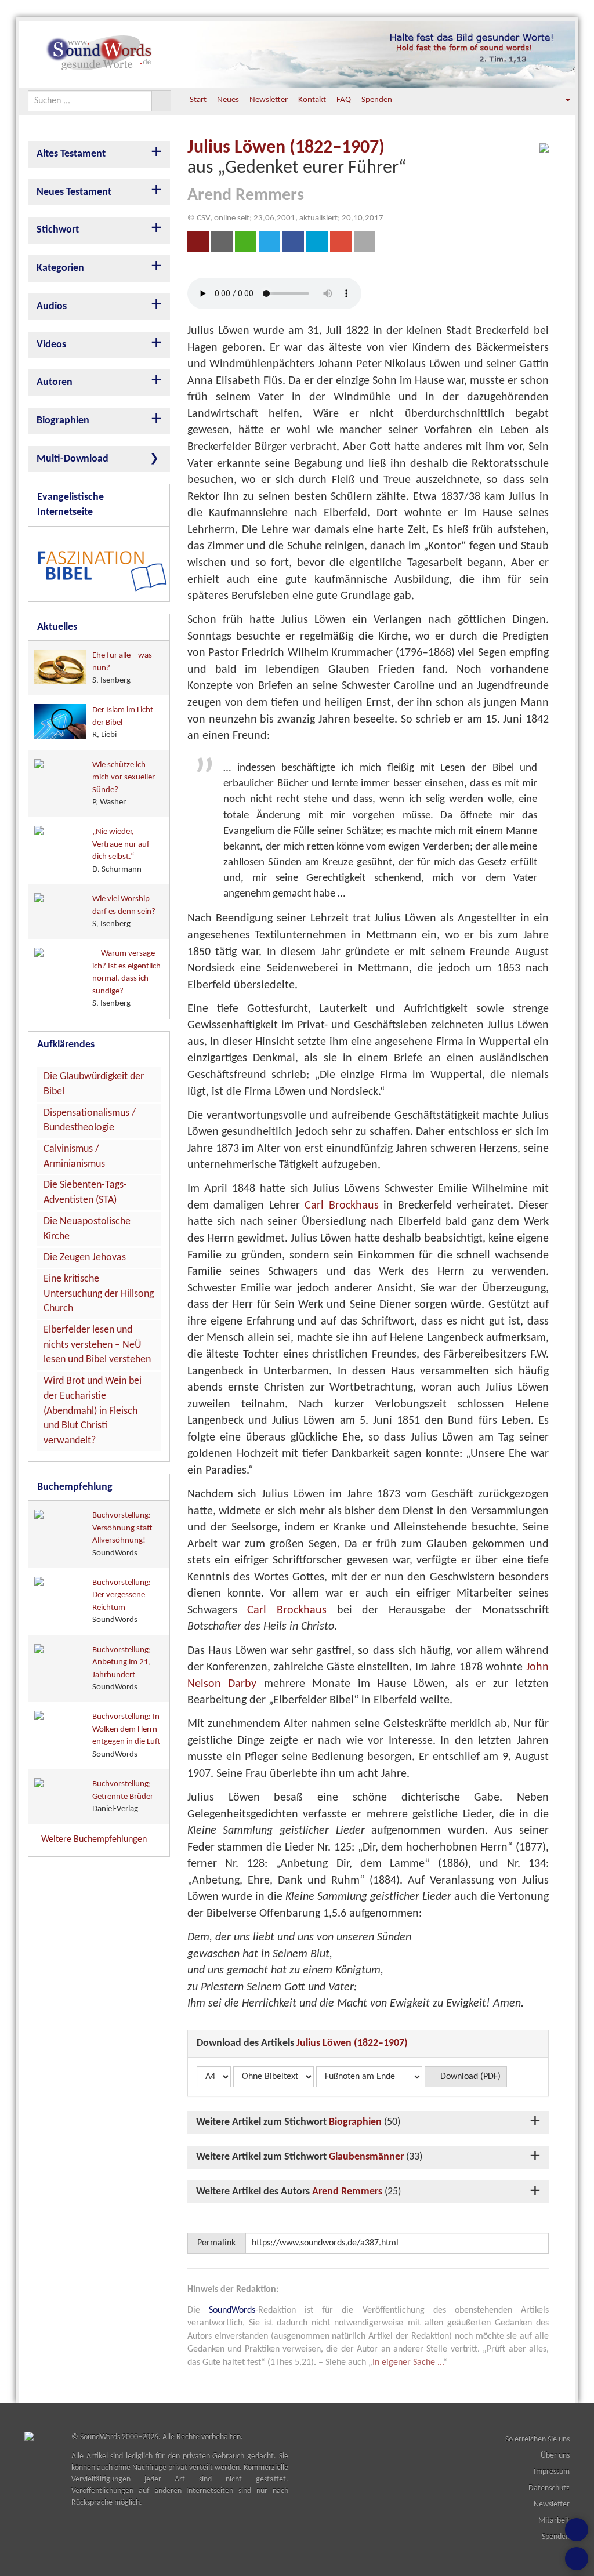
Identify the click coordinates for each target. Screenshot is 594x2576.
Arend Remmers (347, 2192)
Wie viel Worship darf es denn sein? (124, 912)
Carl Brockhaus (342, 1206)
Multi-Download (73, 459)
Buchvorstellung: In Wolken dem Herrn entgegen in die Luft (126, 1735)
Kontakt (312, 100)
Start (198, 100)
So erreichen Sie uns (537, 2439)
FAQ (344, 100)
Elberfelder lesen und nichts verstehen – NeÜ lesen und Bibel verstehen (97, 1345)
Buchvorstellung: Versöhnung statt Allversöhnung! (122, 1534)
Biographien (355, 2122)
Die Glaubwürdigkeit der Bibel (94, 1084)
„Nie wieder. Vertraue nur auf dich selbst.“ (121, 850)
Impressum (552, 2472)
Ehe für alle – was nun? (122, 668)
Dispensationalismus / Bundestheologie (90, 1121)
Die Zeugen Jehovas (85, 1258)
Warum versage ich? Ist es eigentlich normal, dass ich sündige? (126, 979)
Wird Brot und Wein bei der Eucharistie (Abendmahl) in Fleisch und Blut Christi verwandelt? (93, 1411)
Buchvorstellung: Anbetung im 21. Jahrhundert (122, 1669)
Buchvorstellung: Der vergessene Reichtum (122, 1601)
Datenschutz (549, 2488)
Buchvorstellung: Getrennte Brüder (123, 1797)
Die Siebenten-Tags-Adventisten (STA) (85, 1193)
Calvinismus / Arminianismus (74, 1157)
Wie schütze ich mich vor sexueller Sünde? (124, 784)
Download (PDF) (469, 2077)
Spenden (377, 100)
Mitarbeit (554, 2521)
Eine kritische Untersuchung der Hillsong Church (99, 1294)
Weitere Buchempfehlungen (95, 1840)
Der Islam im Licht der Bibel (123, 723)
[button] (560, 100)
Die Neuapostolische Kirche (87, 1229)
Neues (228, 100)
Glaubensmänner (366, 2157)
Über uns (555, 2456)
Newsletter (269, 100)
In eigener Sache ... (408, 2363)
